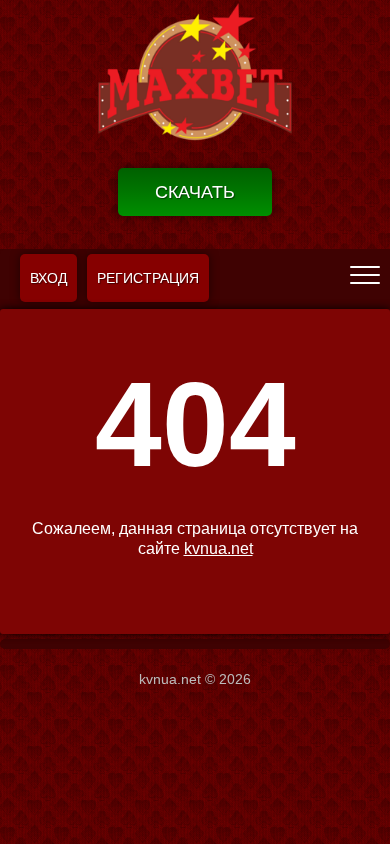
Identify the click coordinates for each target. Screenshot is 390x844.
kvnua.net (218, 548)
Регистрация (148, 278)
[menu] (365, 274)
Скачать (195, 192)
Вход (48, 278)
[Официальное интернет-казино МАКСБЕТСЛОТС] (195, 76)
